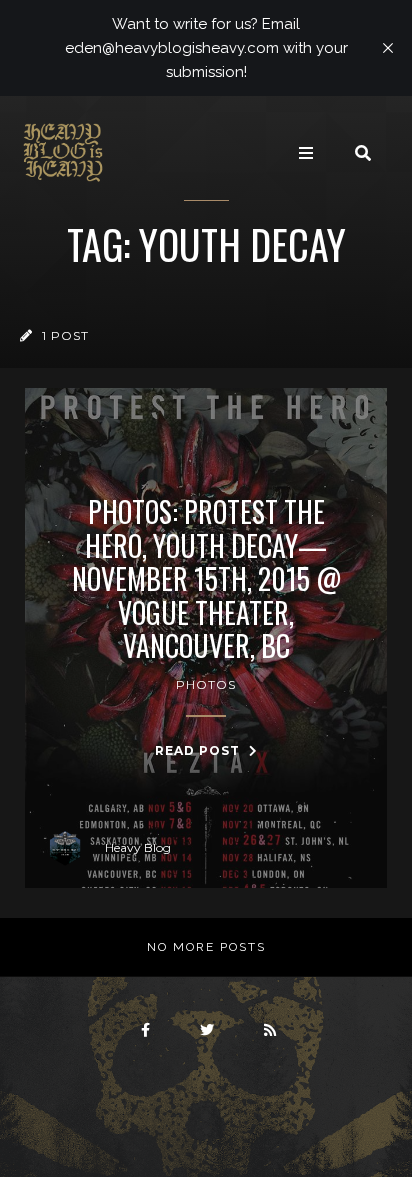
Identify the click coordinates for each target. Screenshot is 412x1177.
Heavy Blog (138, 847)
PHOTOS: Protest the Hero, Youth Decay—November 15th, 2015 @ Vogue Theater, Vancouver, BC (206, 579)
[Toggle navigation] (306, 153)
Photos (206, 684)
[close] (388, 48)
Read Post (199, 750)
